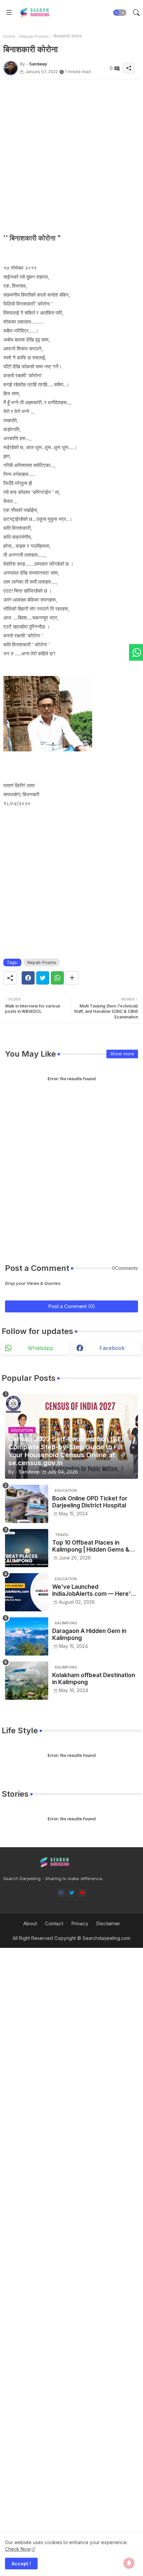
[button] (120, 13)
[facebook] (61, 1893)
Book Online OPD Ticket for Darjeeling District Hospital (90, 1502)
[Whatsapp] (57, 978)
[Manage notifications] (129, 2563)
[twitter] (72, 1893)
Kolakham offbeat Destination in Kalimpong (94, 1678)
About (30, 1923)
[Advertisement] (71, 151)
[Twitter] (43, 978)
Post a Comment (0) (72, 1306)
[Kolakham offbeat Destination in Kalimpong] (27, 1681)
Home (9, 36)
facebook (112, 1348)
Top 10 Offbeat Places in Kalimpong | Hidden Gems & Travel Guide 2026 (91, 1546)
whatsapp (40, 1348)
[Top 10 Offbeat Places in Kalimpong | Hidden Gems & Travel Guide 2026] (27, 1548)
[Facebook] (28, 978)
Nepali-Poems (34, 36)
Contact (54, 1923)
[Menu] (9, 13)
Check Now (18, 2549)
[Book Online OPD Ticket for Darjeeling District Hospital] (27, 1504)
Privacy (80, 1923)
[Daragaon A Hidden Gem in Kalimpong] (27, 1636)
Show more (122, 1054)
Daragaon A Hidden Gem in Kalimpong (89, 1634)
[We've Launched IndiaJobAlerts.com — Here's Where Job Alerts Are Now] (27, 1592)
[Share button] (72, 978)
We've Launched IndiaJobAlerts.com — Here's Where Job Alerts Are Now (93, 1590)
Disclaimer (108, 1923)
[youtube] (82, 1893)
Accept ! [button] (21, 2564)
